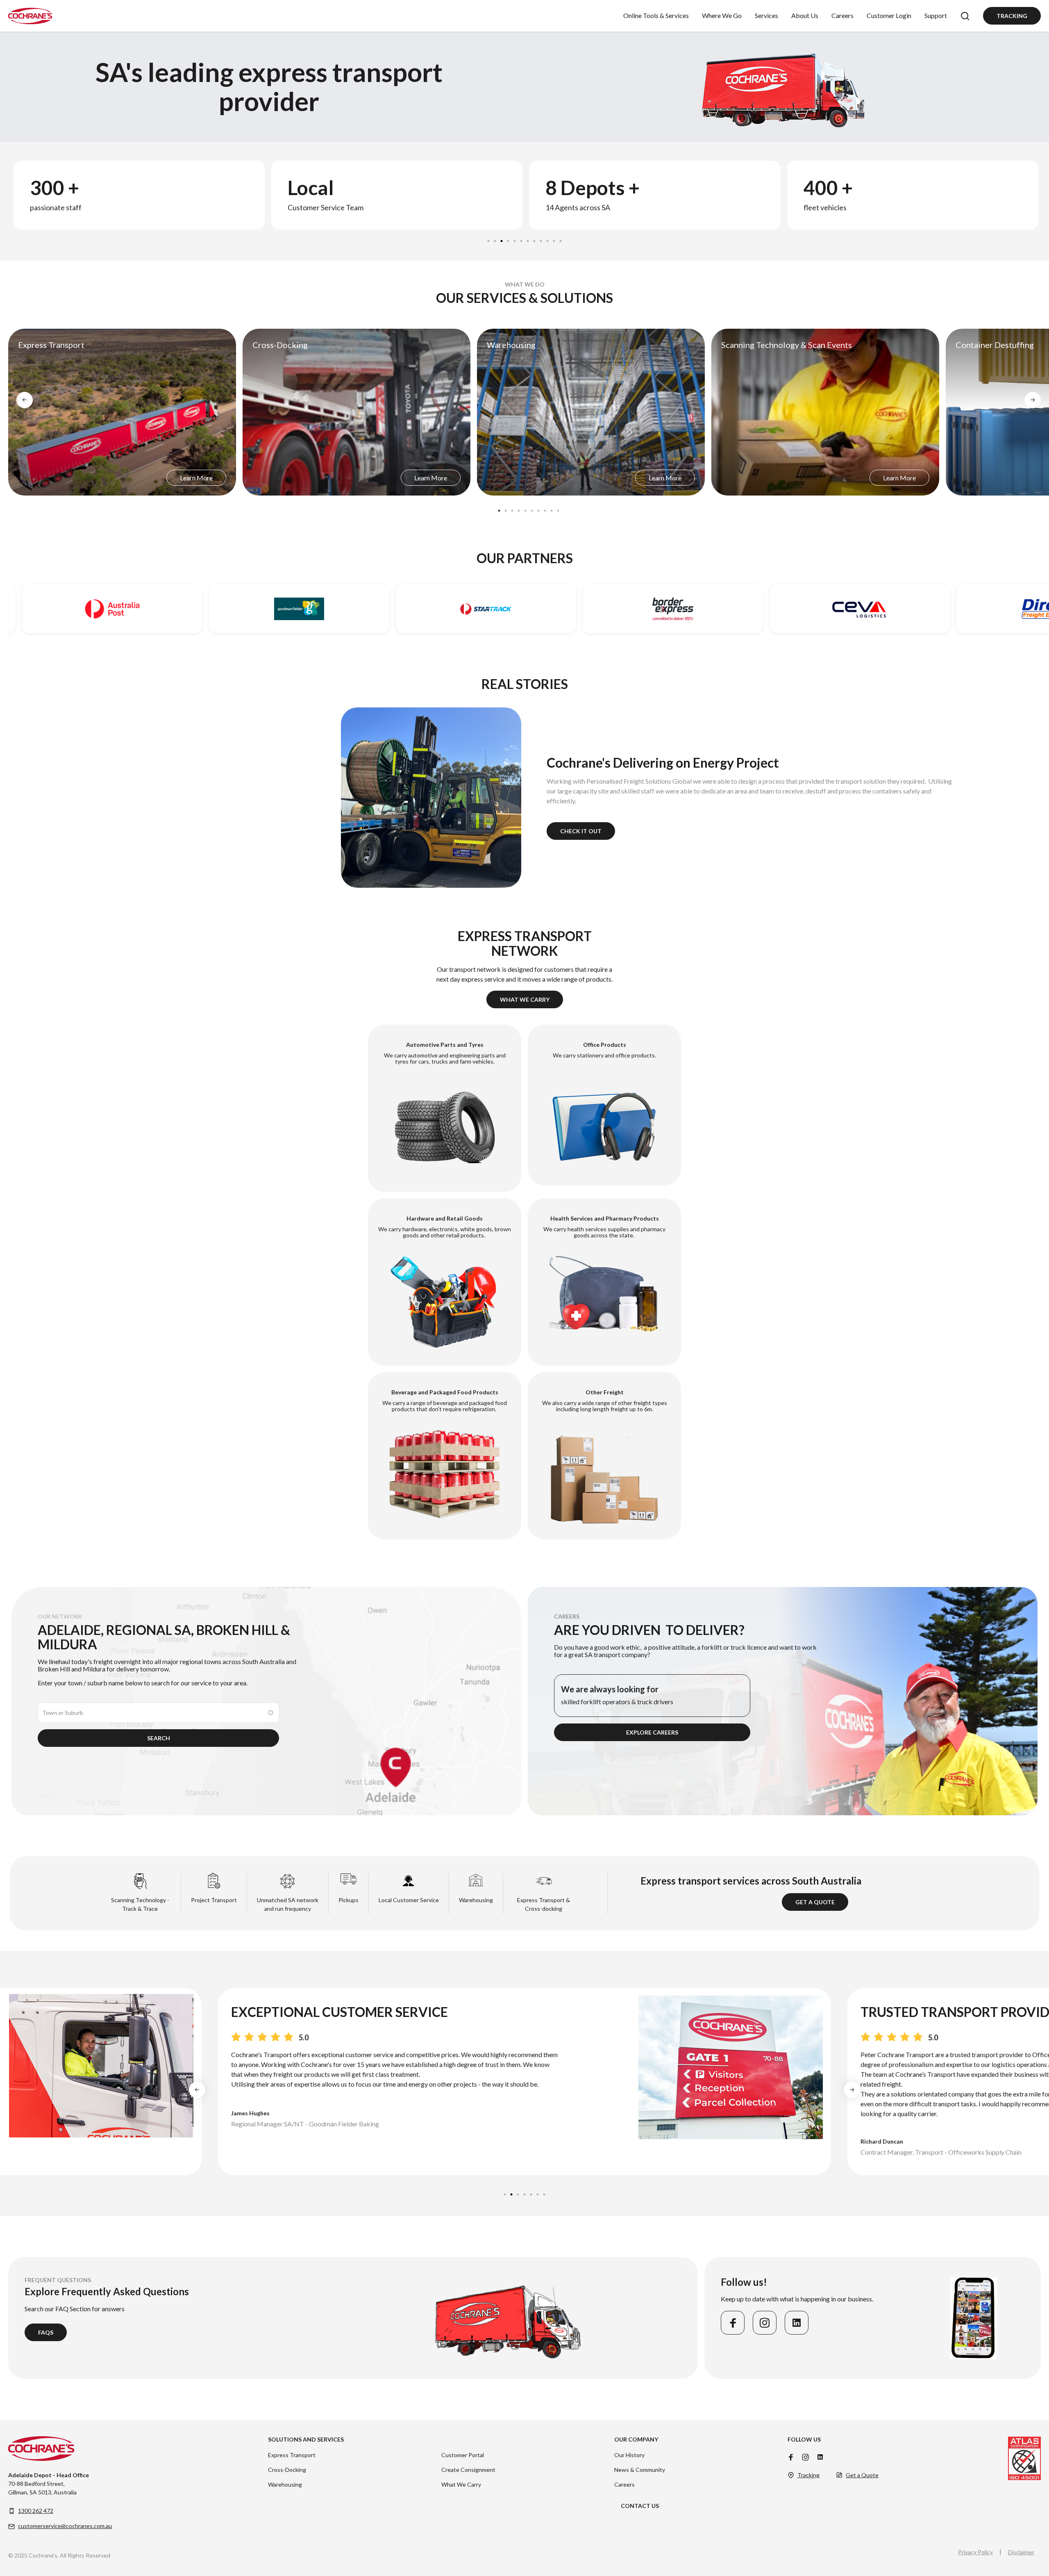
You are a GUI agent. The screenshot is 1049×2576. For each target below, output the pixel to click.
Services (766, 15)
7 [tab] (528, 239)
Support (936, 15)
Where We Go (722, 15)
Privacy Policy (975, 2552)
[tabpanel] (138, 195)
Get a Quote (815, 1902)
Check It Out (581, 831)
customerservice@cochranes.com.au (65, 2526)
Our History (629, 2455)
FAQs (46, 2332)
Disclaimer (1021, 2552)
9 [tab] (541, 239)
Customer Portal (463, 2455)
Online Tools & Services (656, 15)
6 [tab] (522, 239)
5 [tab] (515, 239)
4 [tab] (509, 239)
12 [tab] (561, 239)
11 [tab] (554, 239)
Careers (842, 15)
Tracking (1012, 16)
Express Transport (292, 2455)
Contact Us (640, 2506)
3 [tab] (502, 239)
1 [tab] (489, 239)
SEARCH (159, 1738)
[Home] (30, 16)
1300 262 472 (36, 2511)
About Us (805, 15)
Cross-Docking (287, 2470)
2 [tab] (495, 239)
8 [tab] (535, 239)
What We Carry (525, 999)
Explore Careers (652, 1732)
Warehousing (285, 2484)
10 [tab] (548, 239)
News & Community (640, 2470)
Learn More (196, 478)
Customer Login (889, 15)
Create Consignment (468, 2470)
